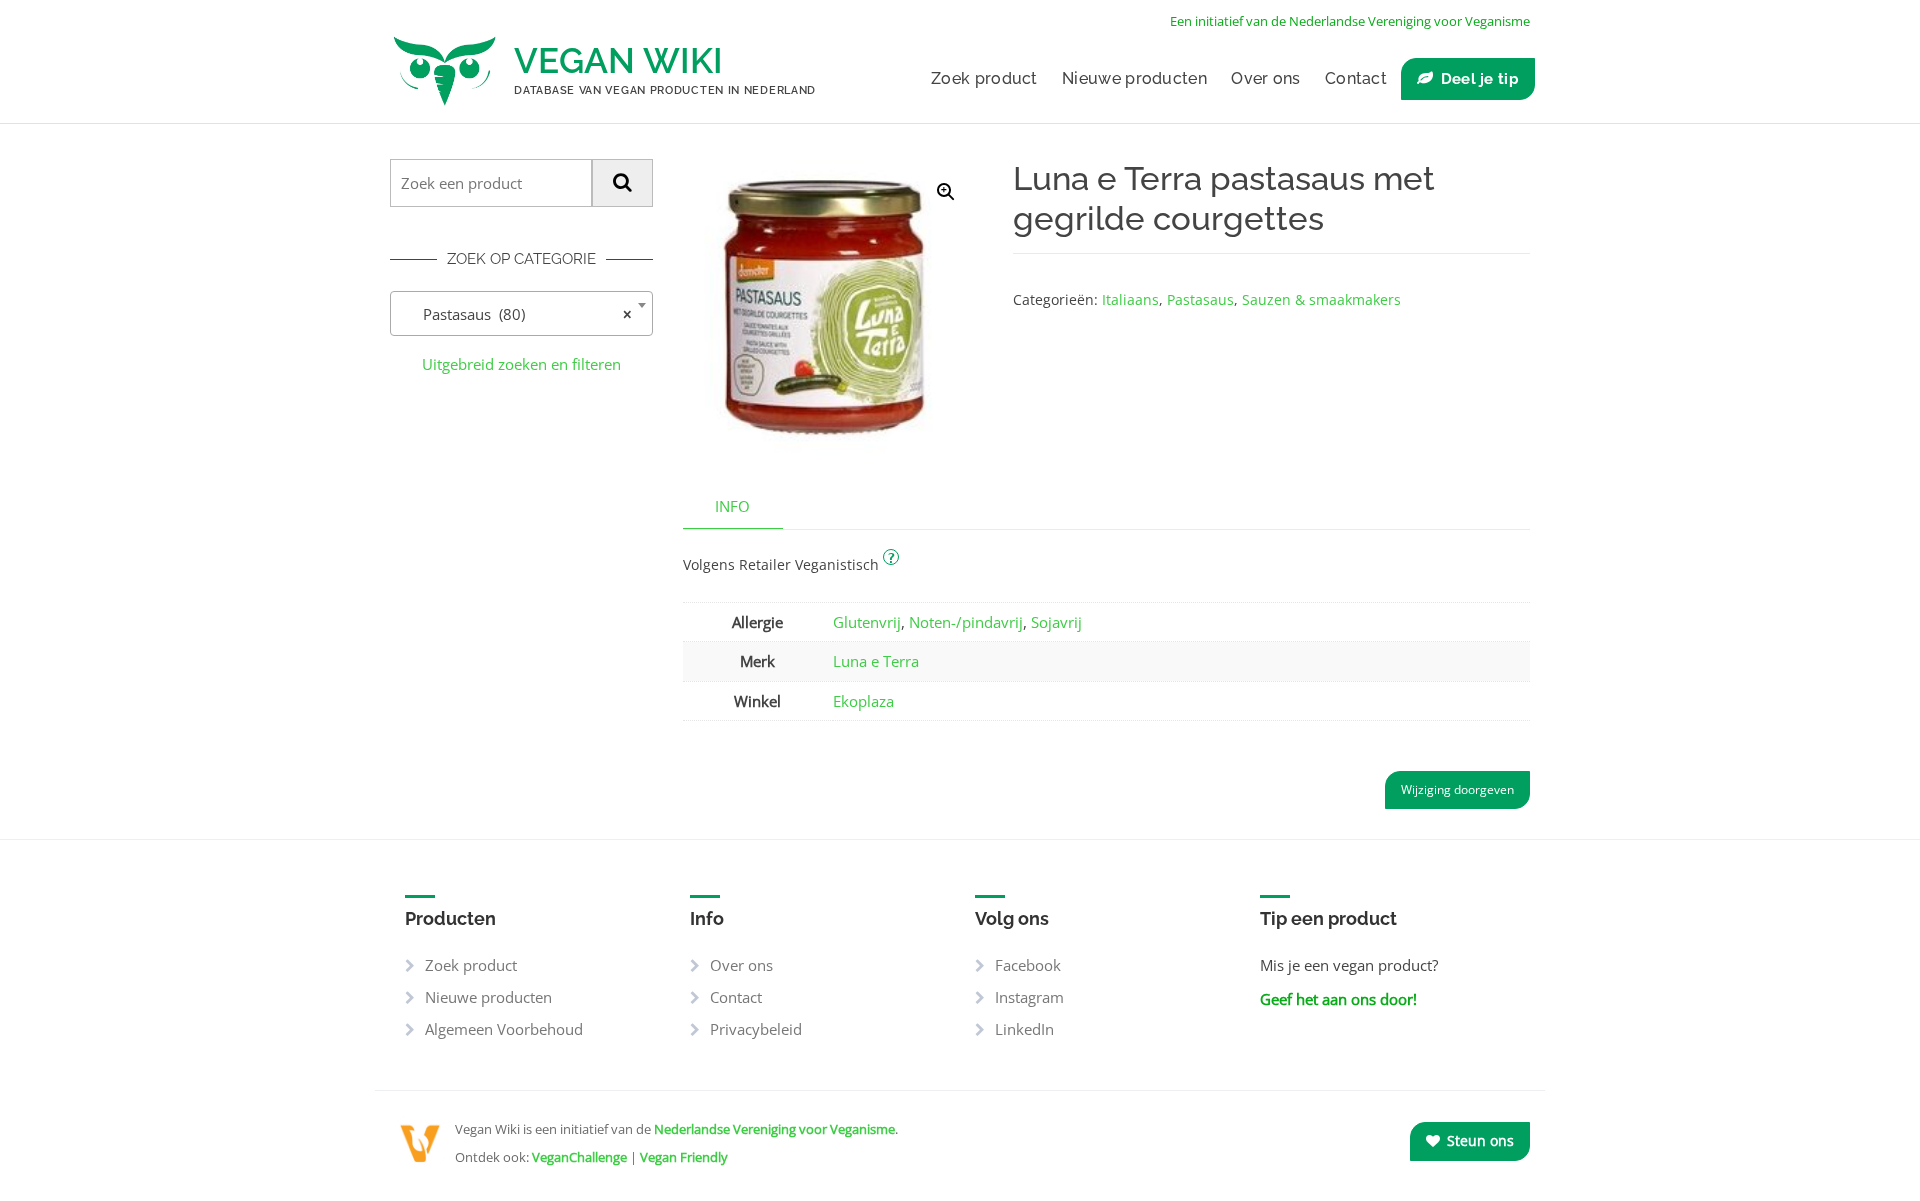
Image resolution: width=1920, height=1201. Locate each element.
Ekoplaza (863, 701)
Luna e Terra (876, 661)
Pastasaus (1200, 299)
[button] (946, 192)
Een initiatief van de (1350, 21)
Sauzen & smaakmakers (1321, 299)
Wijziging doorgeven (1457, 789)
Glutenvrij (867, 622)
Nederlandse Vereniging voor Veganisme (774, 1129)
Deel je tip (1480, 79)
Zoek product (984, 78)
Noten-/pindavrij (966, 622)
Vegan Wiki (618, 60)
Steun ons (1478, 1140)
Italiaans (1130, 299)
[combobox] (521, 313)
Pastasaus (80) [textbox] (515, 314)
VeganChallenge (579, 1157)
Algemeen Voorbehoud (504, 1029)
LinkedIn (1024, 1029)
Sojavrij (1056, 622)
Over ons (1265, 78)
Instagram (1029, 997)
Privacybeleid (756, 1029)
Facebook (1028, 965)
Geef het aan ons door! (1338, 999)
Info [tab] (732, 506)
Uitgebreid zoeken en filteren (521, 364)
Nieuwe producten (1134, 78)
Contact (1356, 78)
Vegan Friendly (684, 1157)
